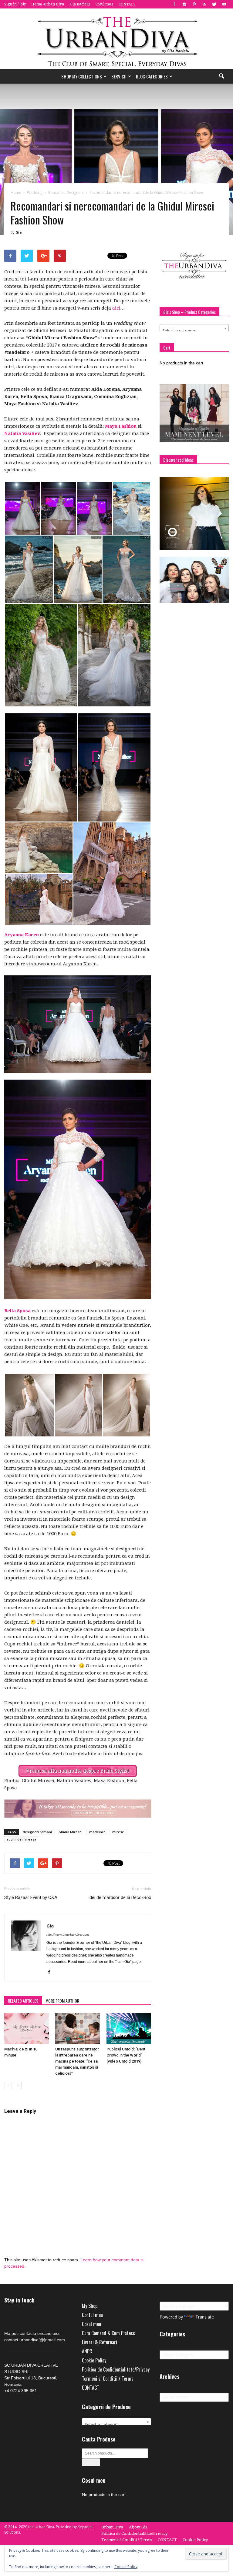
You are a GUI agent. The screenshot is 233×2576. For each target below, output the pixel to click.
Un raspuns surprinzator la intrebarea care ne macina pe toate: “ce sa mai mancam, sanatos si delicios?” (77, 2061)
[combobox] (194, 328)
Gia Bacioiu (80, 4)
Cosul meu (104, 4)
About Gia (138, 2527)
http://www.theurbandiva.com (68, 1934)
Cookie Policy (94, 2360)
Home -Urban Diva (48, 4)
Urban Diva (112, 2527)
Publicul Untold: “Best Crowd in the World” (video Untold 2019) (126, 2055)
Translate (205, 2317)
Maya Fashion (121, 426)
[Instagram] (184, 4)
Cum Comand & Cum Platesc (108, 2333)
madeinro (97, 1832)
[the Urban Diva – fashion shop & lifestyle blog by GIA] (116, 39)
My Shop (90, 2306)
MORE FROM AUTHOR (62, 2001)
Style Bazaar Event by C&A (31, 1897)
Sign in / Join (15, 4)
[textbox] (194, 331)
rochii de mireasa (22, 1839)
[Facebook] (174, 4)
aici (116, 308)
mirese (118, 1832)
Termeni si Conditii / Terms (108, 2378)
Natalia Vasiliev (22, 433)
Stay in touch (19, 2300)
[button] (221, 76)
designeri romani (37, 1832)
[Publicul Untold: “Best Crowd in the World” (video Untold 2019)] (129, 2028)
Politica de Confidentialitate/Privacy (116, 2369)
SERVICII (119, 76)
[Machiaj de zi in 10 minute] (27, 2028)
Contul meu (92, 2315)
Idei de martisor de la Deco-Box (120, 1897)
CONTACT (127, 4)
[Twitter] (214, 4)
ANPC (87, 2351)
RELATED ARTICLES (23, 2001)
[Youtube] (224, 4)
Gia (19, 232)
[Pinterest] (194, 4)
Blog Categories (152, 76)
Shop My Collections (82, 76)
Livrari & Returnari (100, 2342)
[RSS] (204, 4)
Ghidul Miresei (71, 1832)
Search (91, 2462)
